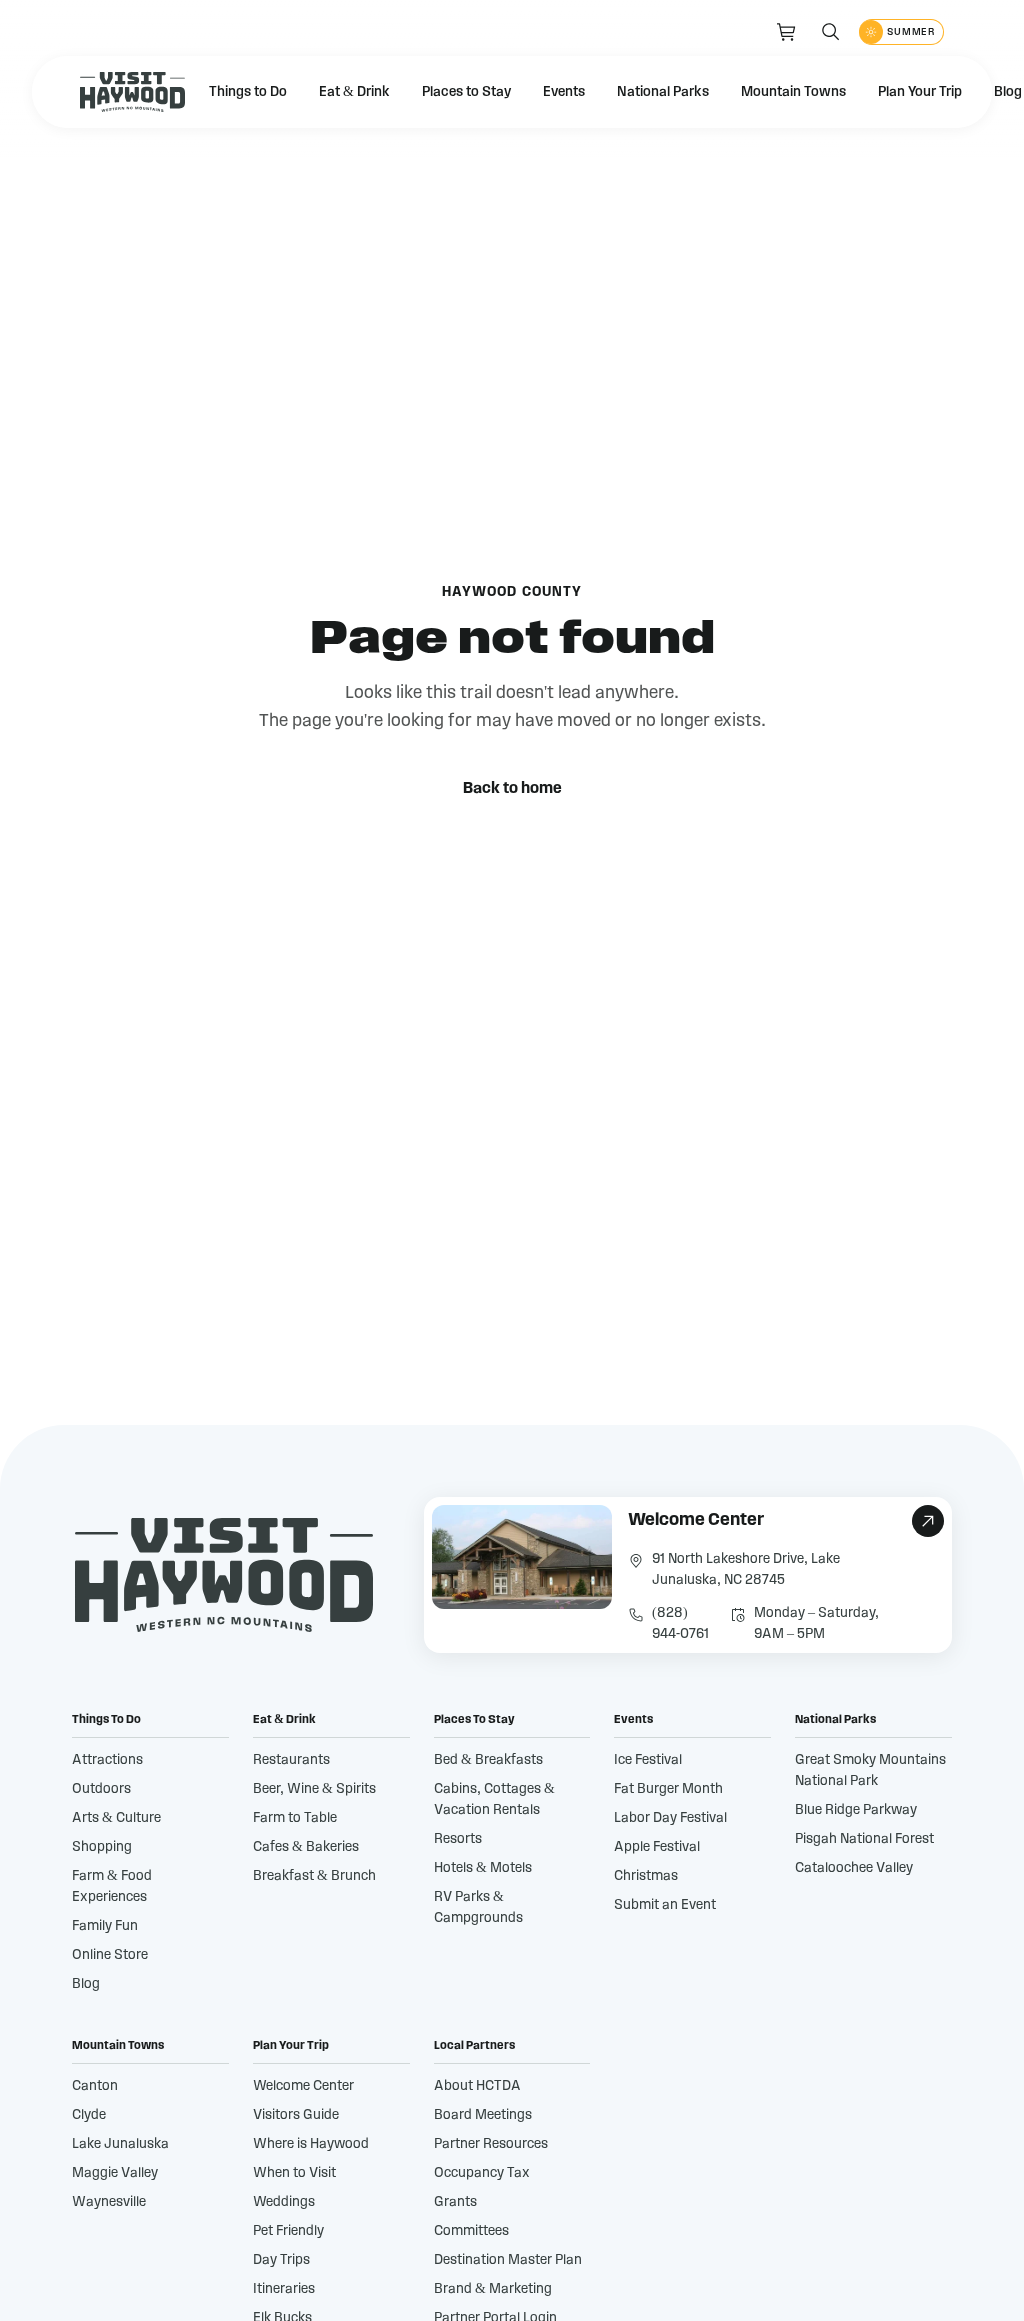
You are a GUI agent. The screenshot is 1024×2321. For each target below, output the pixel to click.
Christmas (646, 1876)
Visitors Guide (296, 2115)
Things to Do (248, 92)
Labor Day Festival (670, 1818)
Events (564, 92)
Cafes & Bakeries (306, 1847)
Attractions (107, 1760)
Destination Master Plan (508, 2260)
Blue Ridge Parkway (856, 1810)
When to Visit (294, 2173)
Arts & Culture (116, 1818)
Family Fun (105, 1926)
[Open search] (831, 32)
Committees (471, 2231)
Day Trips (281, 2260)
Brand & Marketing (493, 2289)
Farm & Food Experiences (112, 1886)
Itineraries (284, 2289)
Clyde (89, 2115)
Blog (86, 1984)
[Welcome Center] (688, 1575)
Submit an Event (665, 1905)
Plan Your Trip (920, 92)
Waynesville (109, 2202)
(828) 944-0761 (680, 1623)
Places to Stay (466, 92)
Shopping (102, 1847)
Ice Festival (648, 1760)
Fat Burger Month (668, 1789)
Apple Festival (657, 1847)
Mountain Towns (793, 92)
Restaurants (291, 1760)
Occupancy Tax (482, 2173)
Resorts (458, 1839)
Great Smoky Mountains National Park (870, 1770)
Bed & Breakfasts (488, 1760)
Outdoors (101, 1789)
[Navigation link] (787, 32)
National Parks (663, 92)
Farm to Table (295, 1818)
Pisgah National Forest (864, 1839)
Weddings (284, 2202)
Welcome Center (303, 2086)
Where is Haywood (311, 2144)
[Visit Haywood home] (132, 92)
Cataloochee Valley (854, 1868)
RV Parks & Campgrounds (478, 1907)
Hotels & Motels (483, 1868)
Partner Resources (491, 2144)
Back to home (512, 788)
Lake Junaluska (120, 2144)
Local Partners (474, 2045)
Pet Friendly (288, 2231)
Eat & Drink (354, 92)
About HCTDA (477, 2086)
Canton (95, 2086)
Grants (455, 2202)
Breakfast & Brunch (314, 1876)
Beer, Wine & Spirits (314, 1789)
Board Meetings (483, 2115)
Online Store (110, 1955)
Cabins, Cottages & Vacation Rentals (494, 1799)
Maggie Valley (115, 2173)
